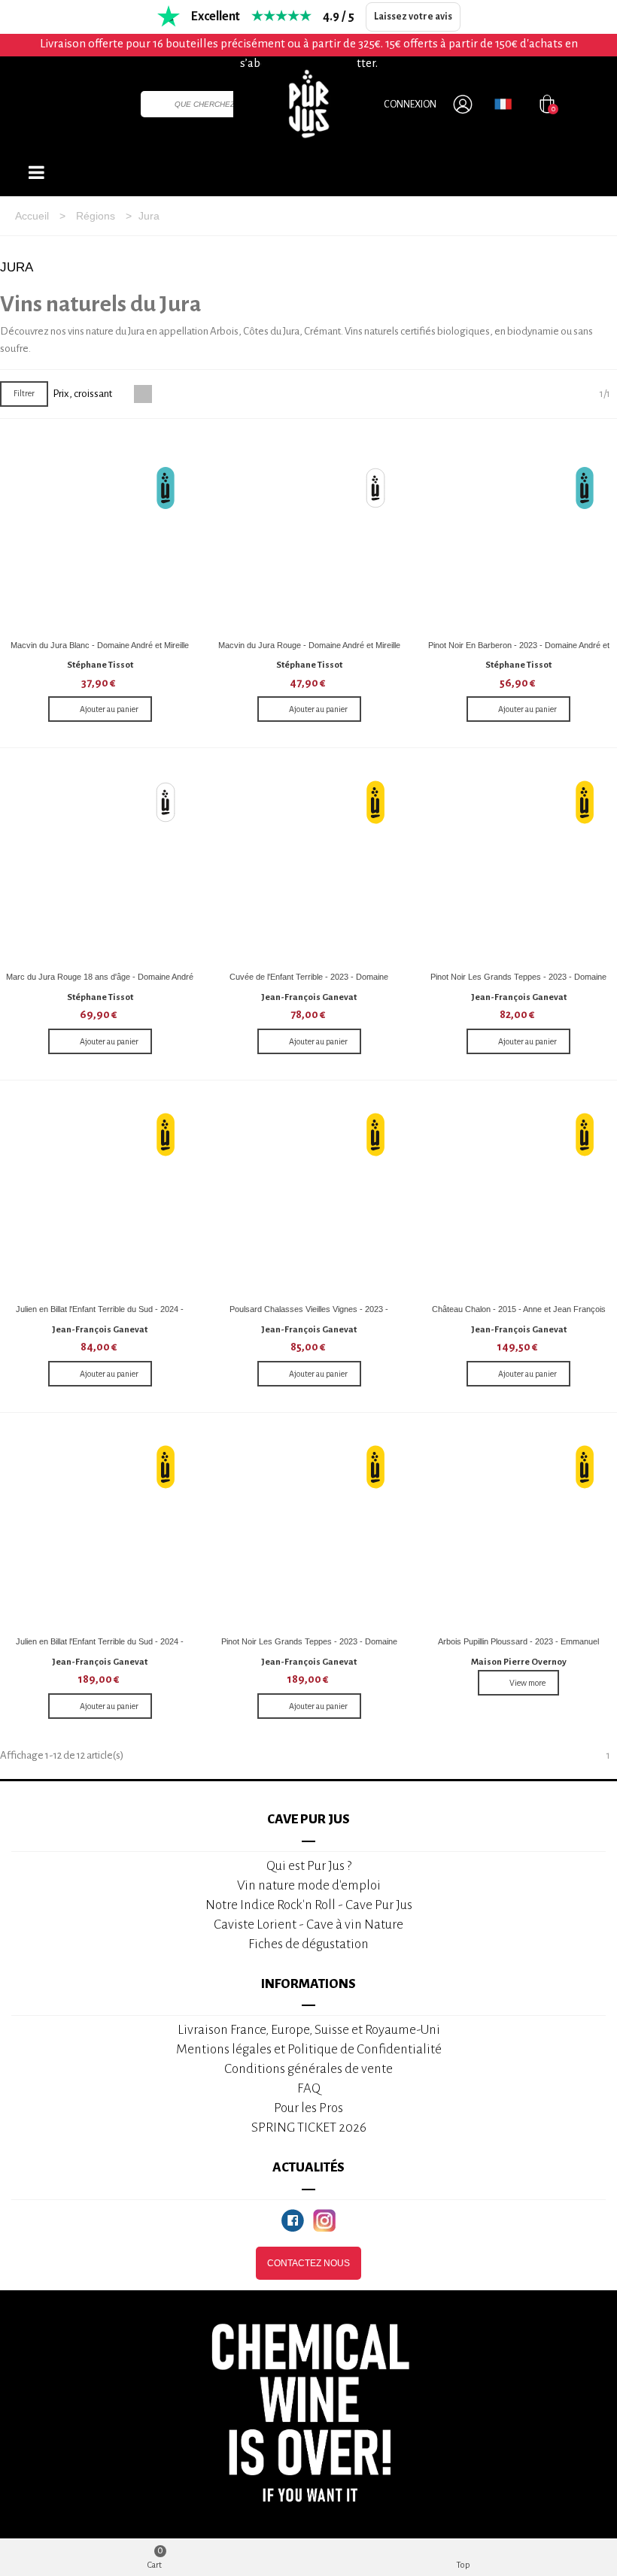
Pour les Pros (308, 2108)
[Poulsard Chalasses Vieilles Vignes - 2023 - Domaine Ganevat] (309, 1197)
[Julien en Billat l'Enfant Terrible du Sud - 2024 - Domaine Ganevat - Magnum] (100, 1530)
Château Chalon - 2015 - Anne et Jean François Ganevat (519, 1315)
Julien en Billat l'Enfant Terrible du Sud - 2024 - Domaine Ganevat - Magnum (100, 1647)
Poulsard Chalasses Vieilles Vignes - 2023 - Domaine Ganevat (309, 1315)
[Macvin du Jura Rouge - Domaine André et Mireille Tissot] (309, 533)
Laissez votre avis (413, 17)
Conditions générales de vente (308, 2069)
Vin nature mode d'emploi (309, 1885)
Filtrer (24, 393)
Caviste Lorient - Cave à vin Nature (308, 1924)
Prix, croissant (83, 394)
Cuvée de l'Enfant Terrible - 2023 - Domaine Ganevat (309, 982)
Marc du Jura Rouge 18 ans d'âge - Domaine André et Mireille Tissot (100, 982)
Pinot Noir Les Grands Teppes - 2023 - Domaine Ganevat (518, 982)
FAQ (309, 2088)
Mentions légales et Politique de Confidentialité (309, 2049)
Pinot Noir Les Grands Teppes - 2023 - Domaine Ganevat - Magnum (309, 1647)
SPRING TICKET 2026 (309, 2127)
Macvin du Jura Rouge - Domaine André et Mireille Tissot (309, 651)
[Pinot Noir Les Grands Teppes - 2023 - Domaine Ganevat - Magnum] (309, 1530)
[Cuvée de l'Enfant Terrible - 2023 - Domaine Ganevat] (309, 865)
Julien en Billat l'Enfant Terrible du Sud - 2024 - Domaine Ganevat (100, 1315)
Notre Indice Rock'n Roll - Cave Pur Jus (309, 1905)
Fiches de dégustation (308, 1944)
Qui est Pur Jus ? (309, 1866)
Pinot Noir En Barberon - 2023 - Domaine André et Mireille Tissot (519, 651)
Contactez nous (308, 2263)
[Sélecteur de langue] (503, 104)
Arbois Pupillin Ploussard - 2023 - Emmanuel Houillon (518, 1647)
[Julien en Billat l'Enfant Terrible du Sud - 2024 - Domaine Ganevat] (100, 1197)
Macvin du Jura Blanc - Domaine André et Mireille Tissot (100, 651)
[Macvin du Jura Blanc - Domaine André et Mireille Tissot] (100, 533)
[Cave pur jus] (308, 104)
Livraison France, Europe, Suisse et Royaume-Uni (309, 2030)
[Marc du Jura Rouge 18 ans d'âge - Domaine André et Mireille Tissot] (100, 865)
